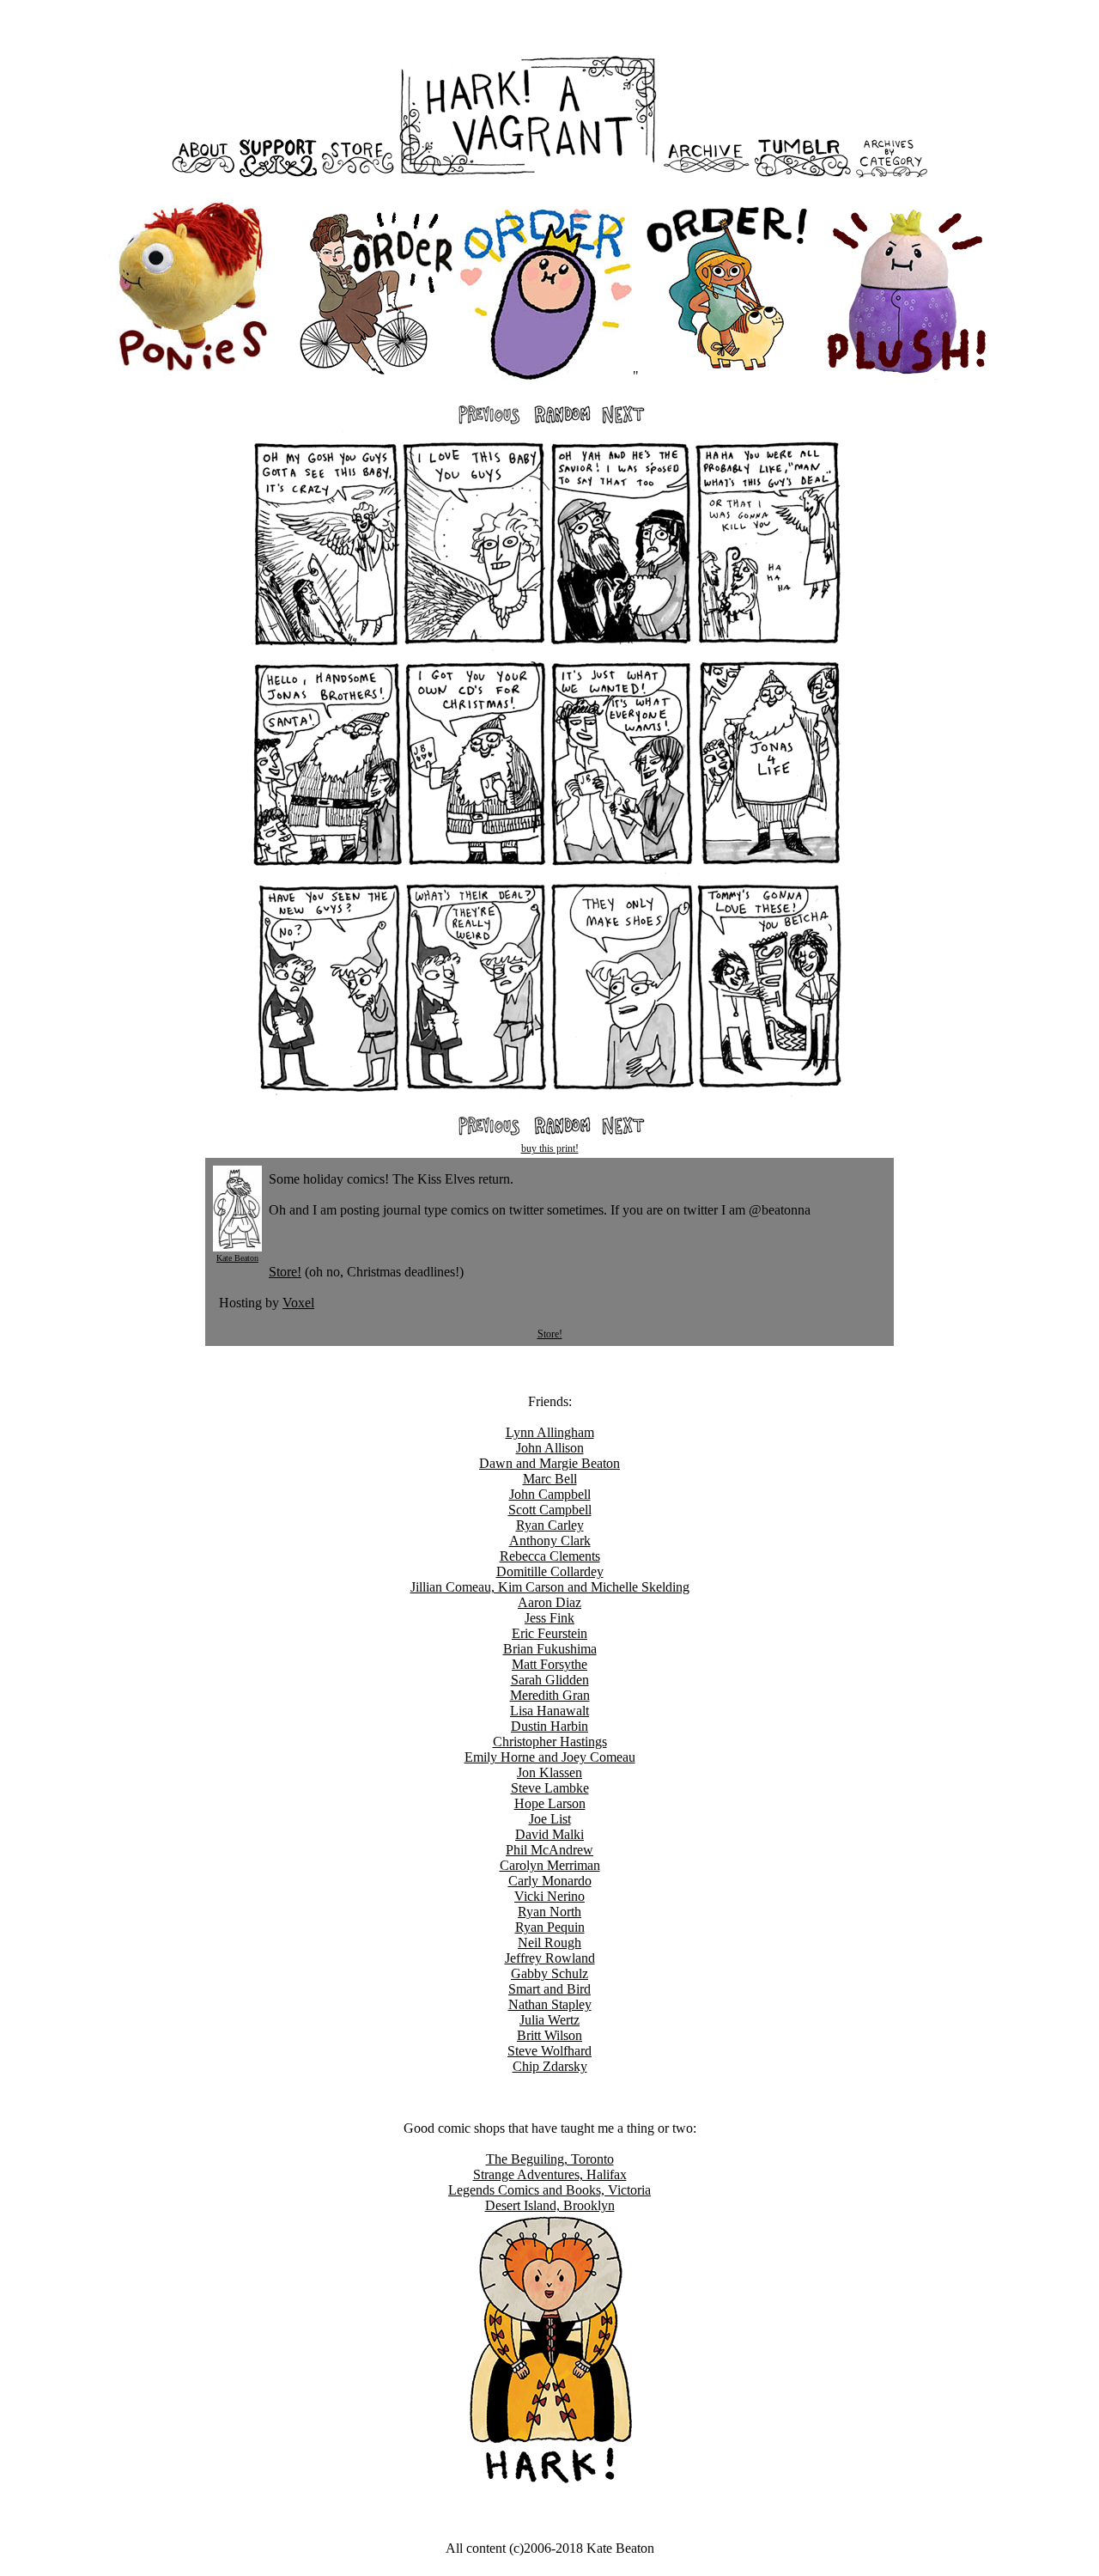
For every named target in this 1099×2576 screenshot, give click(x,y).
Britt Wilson (549, 2035)
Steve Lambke (550, 1788)
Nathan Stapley (550, 2004)
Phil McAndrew (549, 1850)
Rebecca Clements (550, 1556)
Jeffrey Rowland (550, 1958)
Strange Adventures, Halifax (550, 2174)
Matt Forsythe (549, 1664)
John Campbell (550, 1494)
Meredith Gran (550, 1695)
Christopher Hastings (550, 1742)
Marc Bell (550, 1479)
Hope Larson (550, 1803)
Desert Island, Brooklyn (550, 2205)
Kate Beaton (237, 1258)
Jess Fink (549, 1618)
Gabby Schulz (549, 1973)
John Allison (550, 1448)
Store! (285, 1272)
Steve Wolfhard (549, 2051)
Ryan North (549, 1912)
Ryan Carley (550, 1525)
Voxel (298, 1303)
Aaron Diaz (549, 1602)
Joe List (550, 1819)
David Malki (549, 1834)
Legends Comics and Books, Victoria (549, 2190)
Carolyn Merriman (550, 1865)
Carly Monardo (550, 1881)
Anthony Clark (550, 1541)
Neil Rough (549, 1943)
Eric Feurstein (549, 1633)
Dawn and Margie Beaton (549, 1463)
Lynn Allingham (550, 1432)
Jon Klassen (549, 1772)
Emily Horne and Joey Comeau (550, 1757)
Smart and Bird (549, 1989)
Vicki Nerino (549, 1896)
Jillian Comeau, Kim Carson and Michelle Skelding (550, 1587)
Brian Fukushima (550, 1649)
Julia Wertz (549, 2020)
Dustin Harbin (549, 1726)
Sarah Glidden (550, 1680)
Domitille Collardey (550, 1571)
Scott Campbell (550, 1510)
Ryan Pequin (550, 1927)
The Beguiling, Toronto (550, 2159)
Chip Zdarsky (550, 2066)
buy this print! (550, 1148)
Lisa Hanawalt (549, 1711)
